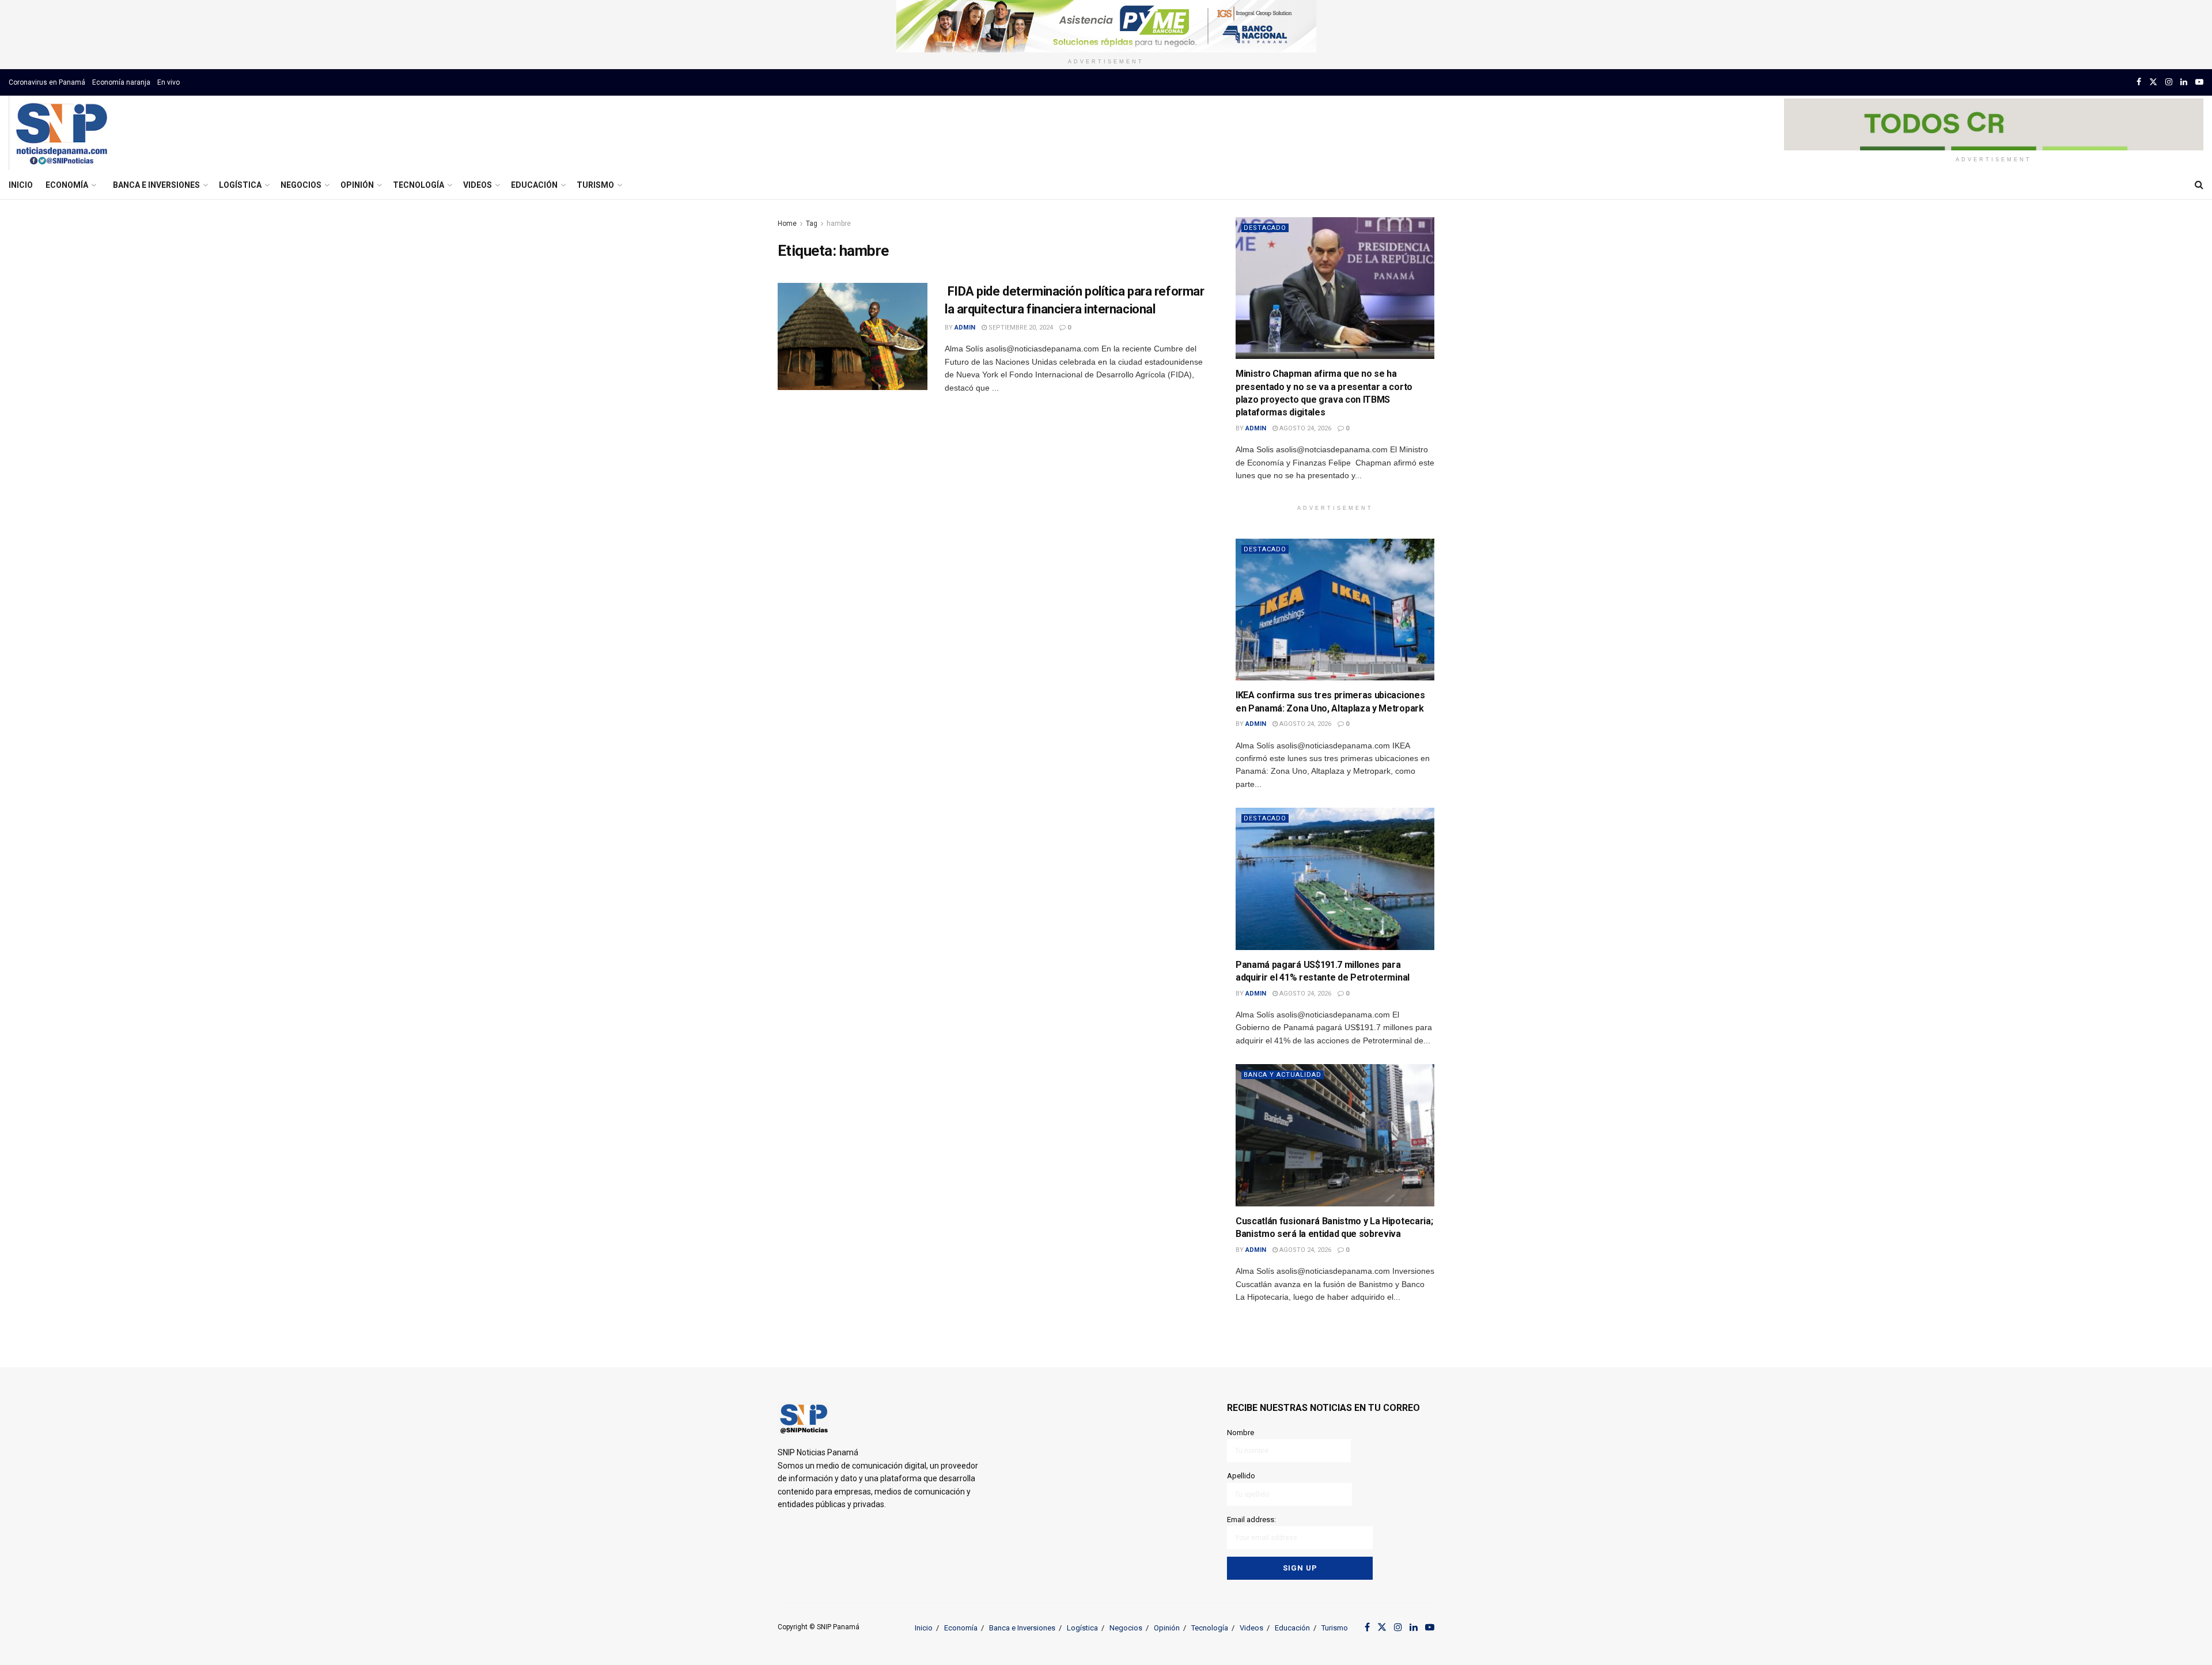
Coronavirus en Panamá (47, 82)
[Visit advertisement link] (1106, 26)
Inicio (21, 185)
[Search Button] (2199, 185)
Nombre (1241, 1433)
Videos (478, 185)
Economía (67, 185)
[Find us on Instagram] (2169, 82)
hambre (839, 224)
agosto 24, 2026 (1304, 428)
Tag (812, 224)
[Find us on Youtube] (2199, 82)
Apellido (1241, 1476)
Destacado (1265, 228)
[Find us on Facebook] (2139, 82)
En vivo (168, 82)
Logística (240, 185)
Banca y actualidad (1283, 1075)
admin (965, 328)
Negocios (301, 185)
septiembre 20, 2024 (1020, 328)
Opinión (357, 185)
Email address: (1251, 1520)
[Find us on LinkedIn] (2184, 82)
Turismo (595, 185)
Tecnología (418, 185)
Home (787, 224)
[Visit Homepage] (61, 133)
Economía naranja (121, 82)
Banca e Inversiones (156, 185)
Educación (534, 185)
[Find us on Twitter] (2153, 82)
